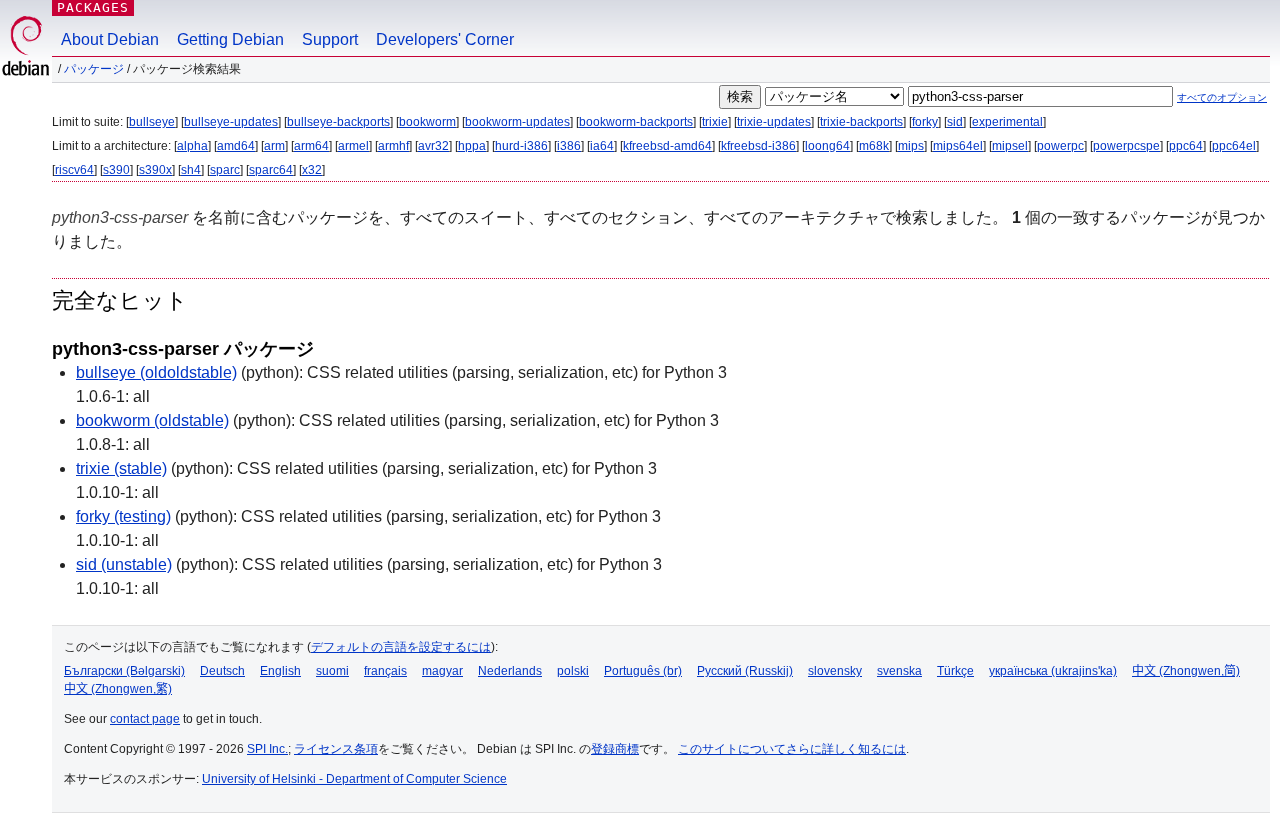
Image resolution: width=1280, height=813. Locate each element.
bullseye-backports (338, 122)
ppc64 (1186, 146)
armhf (393, 146)
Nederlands (510, 671)
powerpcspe (1126, 146)
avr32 (433, 146)
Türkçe (955, 671)
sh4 (191, 170)
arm (274, 146)
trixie (715, 122)
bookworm (427, 122)
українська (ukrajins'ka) (1053, 671)
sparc (225, 170)
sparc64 (271, 170)
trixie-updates (774, 122)
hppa (472, 146)
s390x (155, 170)
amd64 (236, 146)
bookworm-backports (636, 122)
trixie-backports (861, 122)
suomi (332, 671)
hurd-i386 (521, 146)
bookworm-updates (517, 122)
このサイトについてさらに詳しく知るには (792, 749)
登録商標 (615, 749)
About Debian (110, 39)
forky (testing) (123, 516)
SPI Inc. (267, 749)
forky (925, 122)
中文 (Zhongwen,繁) (118, 689)
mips (911, 146)
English (280, 671)
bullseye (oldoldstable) (156, 372)
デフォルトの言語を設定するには (401, 647)
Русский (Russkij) (745, 671)
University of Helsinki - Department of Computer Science (354, 779)
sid (955, 122)
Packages (93, 7)
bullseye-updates (231, 122)
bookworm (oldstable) (152, 420)
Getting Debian (230, 39)
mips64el (958, 146)
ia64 (602, 146)
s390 (116, 170)
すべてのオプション (1222, 97)
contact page (145, 719)
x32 (312, 170)
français (385, 671)
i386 (569, 146)
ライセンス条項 (336, 749)
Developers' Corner (445, 39)
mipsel (1010, 146)
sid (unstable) (124, 564)
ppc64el (1234, 146)
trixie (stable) (121, 468)
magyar (442, 671)
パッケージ (94, 69)
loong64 (827, 146)
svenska (899, 671)
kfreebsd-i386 (758, 146)
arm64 (311, 146)
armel (353, 146)
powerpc (1060, 146)
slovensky (835, 671)
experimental (1007, 122)
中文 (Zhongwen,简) (1186, 671)
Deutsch (222, 671)
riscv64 (74, 170)
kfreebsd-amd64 (667, 146)
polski (573, 671)
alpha (192, 146)
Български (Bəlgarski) (124, 671)
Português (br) (643, 671)
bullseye (152, 122)
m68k (874, 146)
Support (330, 39)
